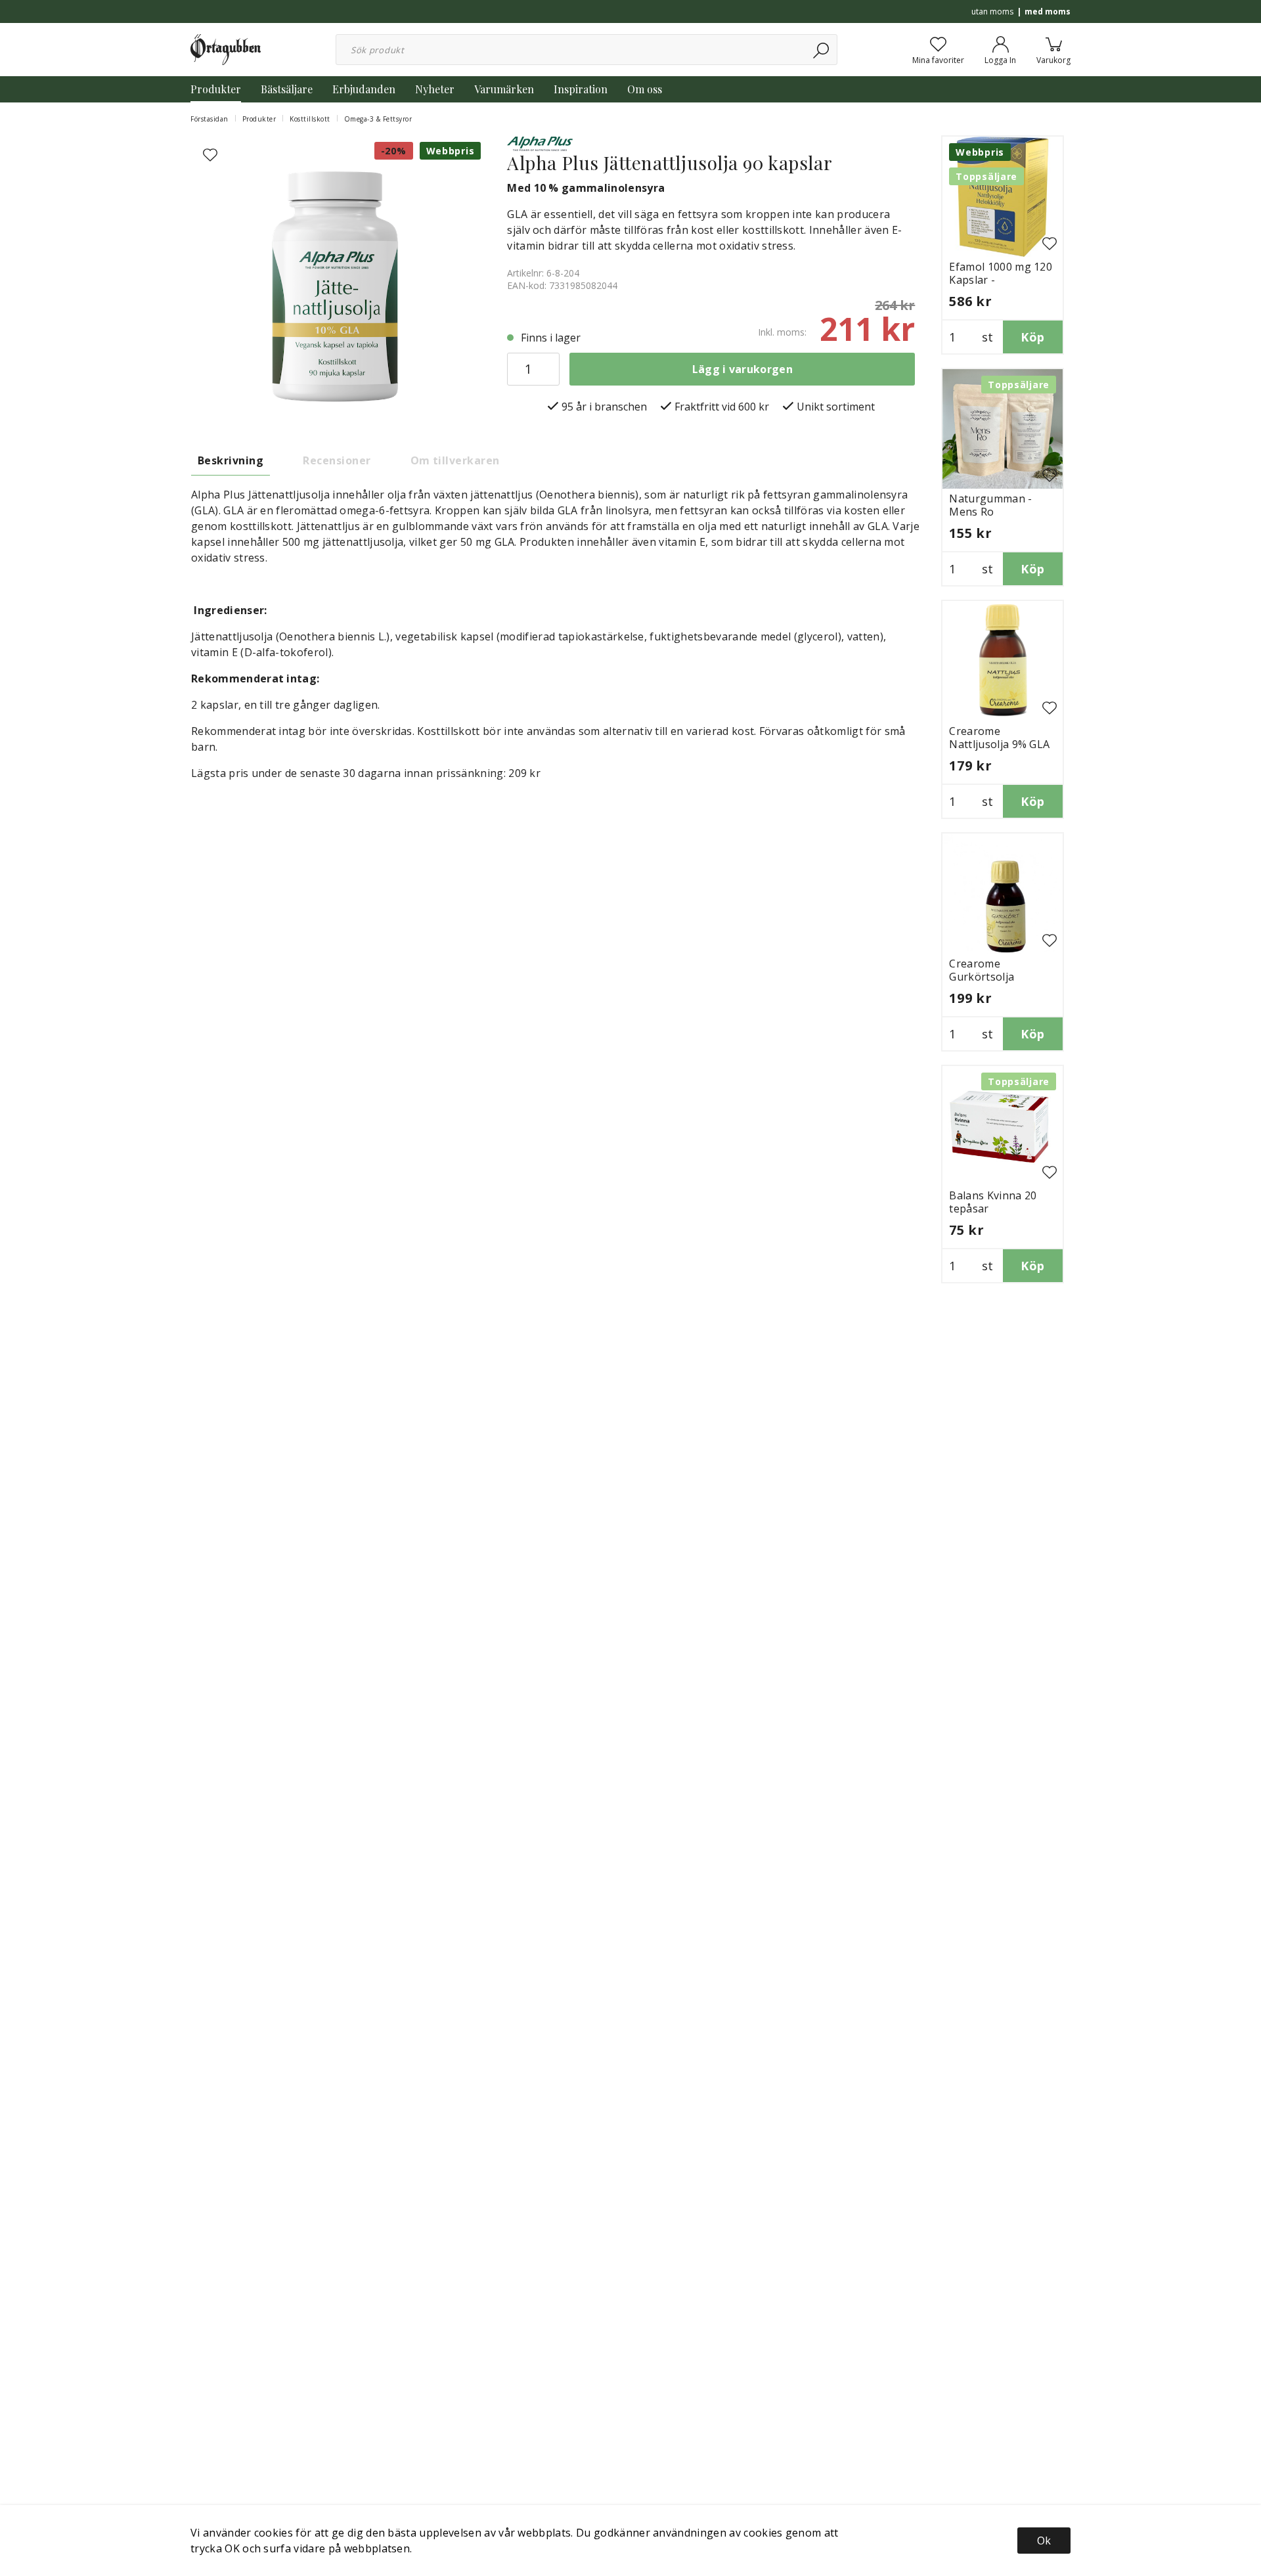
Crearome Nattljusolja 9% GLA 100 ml (999, 744)
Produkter (216, 89)
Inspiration (581, 89)
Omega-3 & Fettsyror (378, 119)
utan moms (992, 11)
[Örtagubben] (226, 49)
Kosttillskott (310, 119)
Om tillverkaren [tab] (455, 460)
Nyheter (435, 89)
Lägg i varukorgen (742, 369)
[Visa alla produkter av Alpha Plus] (540, 143)
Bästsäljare (287, 89)
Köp (1032, 337)
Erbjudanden (364, 89)
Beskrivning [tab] (231, 460)
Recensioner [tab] (337, 460)
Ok (1044, 2541)
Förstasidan (210, 119)
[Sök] (822, 50)
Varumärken (504, 89)
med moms (1048, 11)
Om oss (645, 89)
